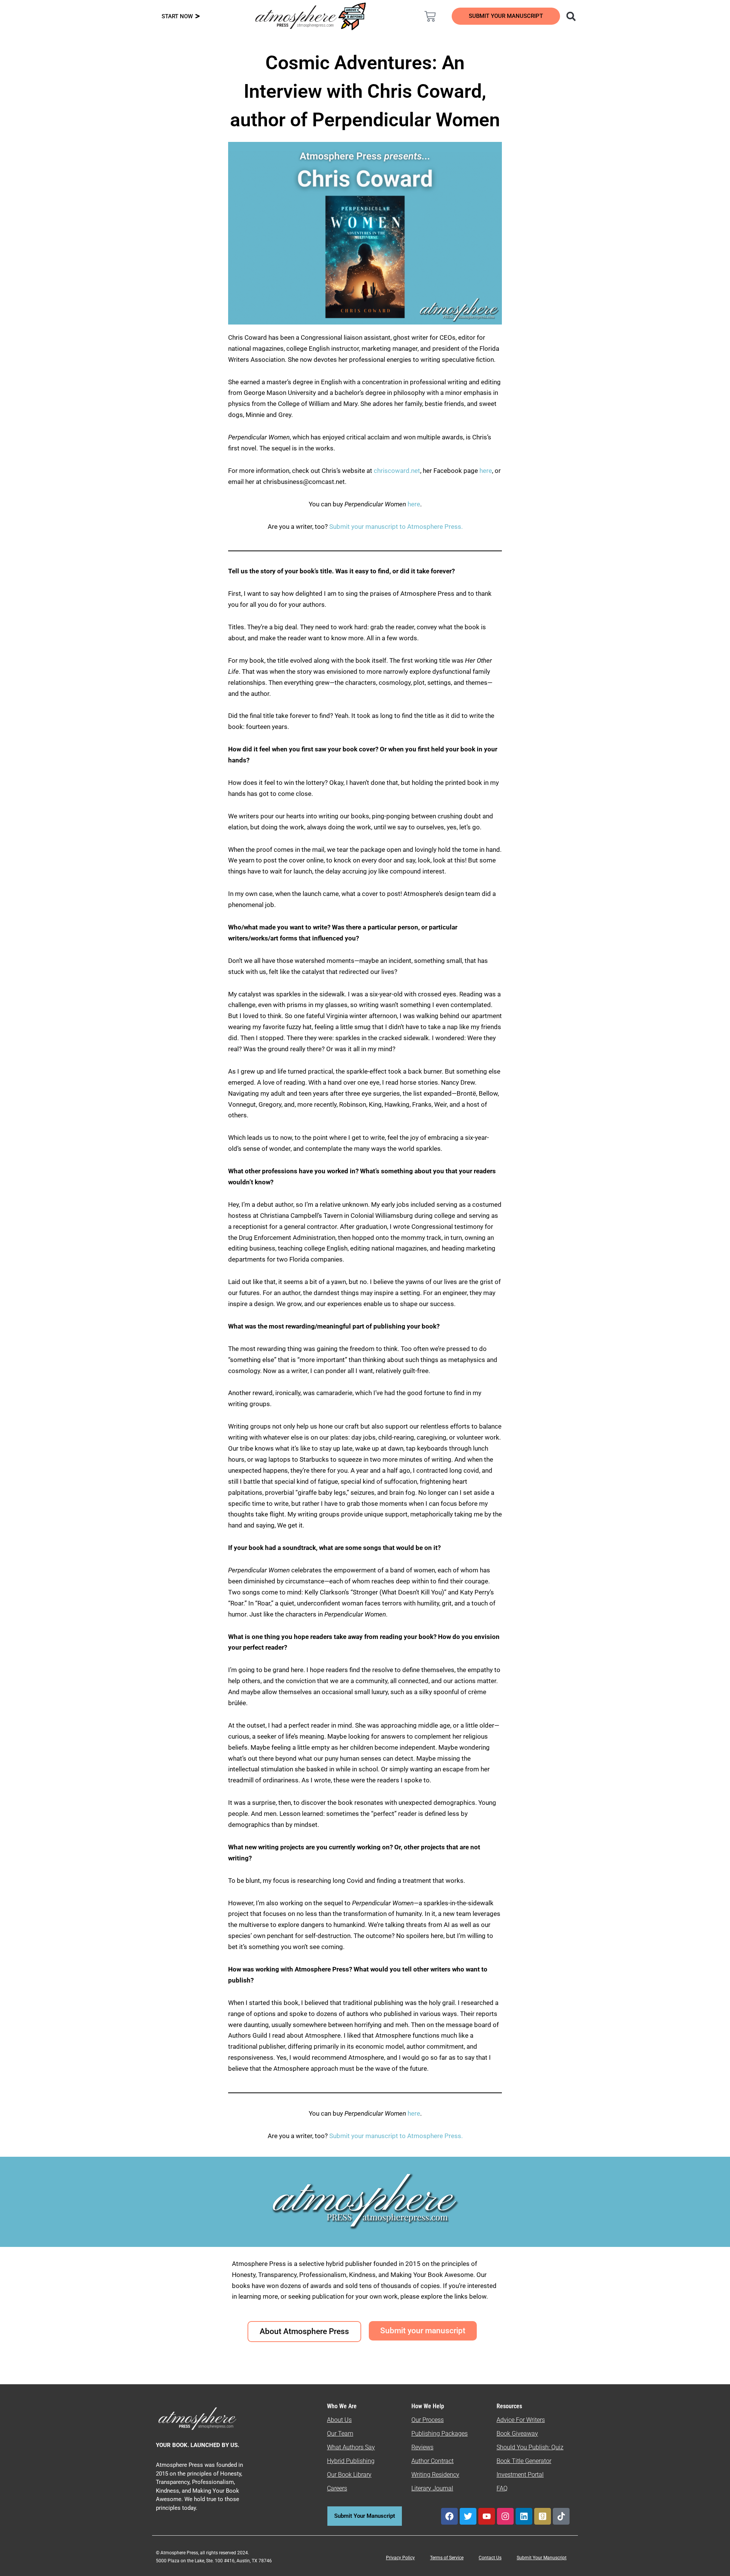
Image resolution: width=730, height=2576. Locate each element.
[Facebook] (449, 2516)
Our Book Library (349, 2475)
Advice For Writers (521, 2420)
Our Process (428, 2420)
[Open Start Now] (198, 17)
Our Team (340, 2434)
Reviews (422, 2447)
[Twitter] (468, 2516)
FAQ (502, 2488)
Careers (337, 2488)
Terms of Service (447, 2558)
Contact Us (490, 2558)
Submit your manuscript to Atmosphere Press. (396, 527)
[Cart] (430, 16)
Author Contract (432, 2461)
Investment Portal (520, 2475)
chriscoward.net (397, 471)
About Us (339, 2420)
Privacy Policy (400, 2558)
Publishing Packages (440, 2434)
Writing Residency (435, 2475)
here (486, 471)
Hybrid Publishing (351, 2461)
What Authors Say (351, 2447)
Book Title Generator (524, 2461)
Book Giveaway (517, 2434)
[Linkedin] (524, 2516)
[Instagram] (505, 2516)
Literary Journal (432, 2488)
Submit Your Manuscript (542, 2558)
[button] (571, 16)
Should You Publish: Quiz (530, 2447)
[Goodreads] (543, 2516)
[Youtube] (487, 2516)
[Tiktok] (561, 2516)
